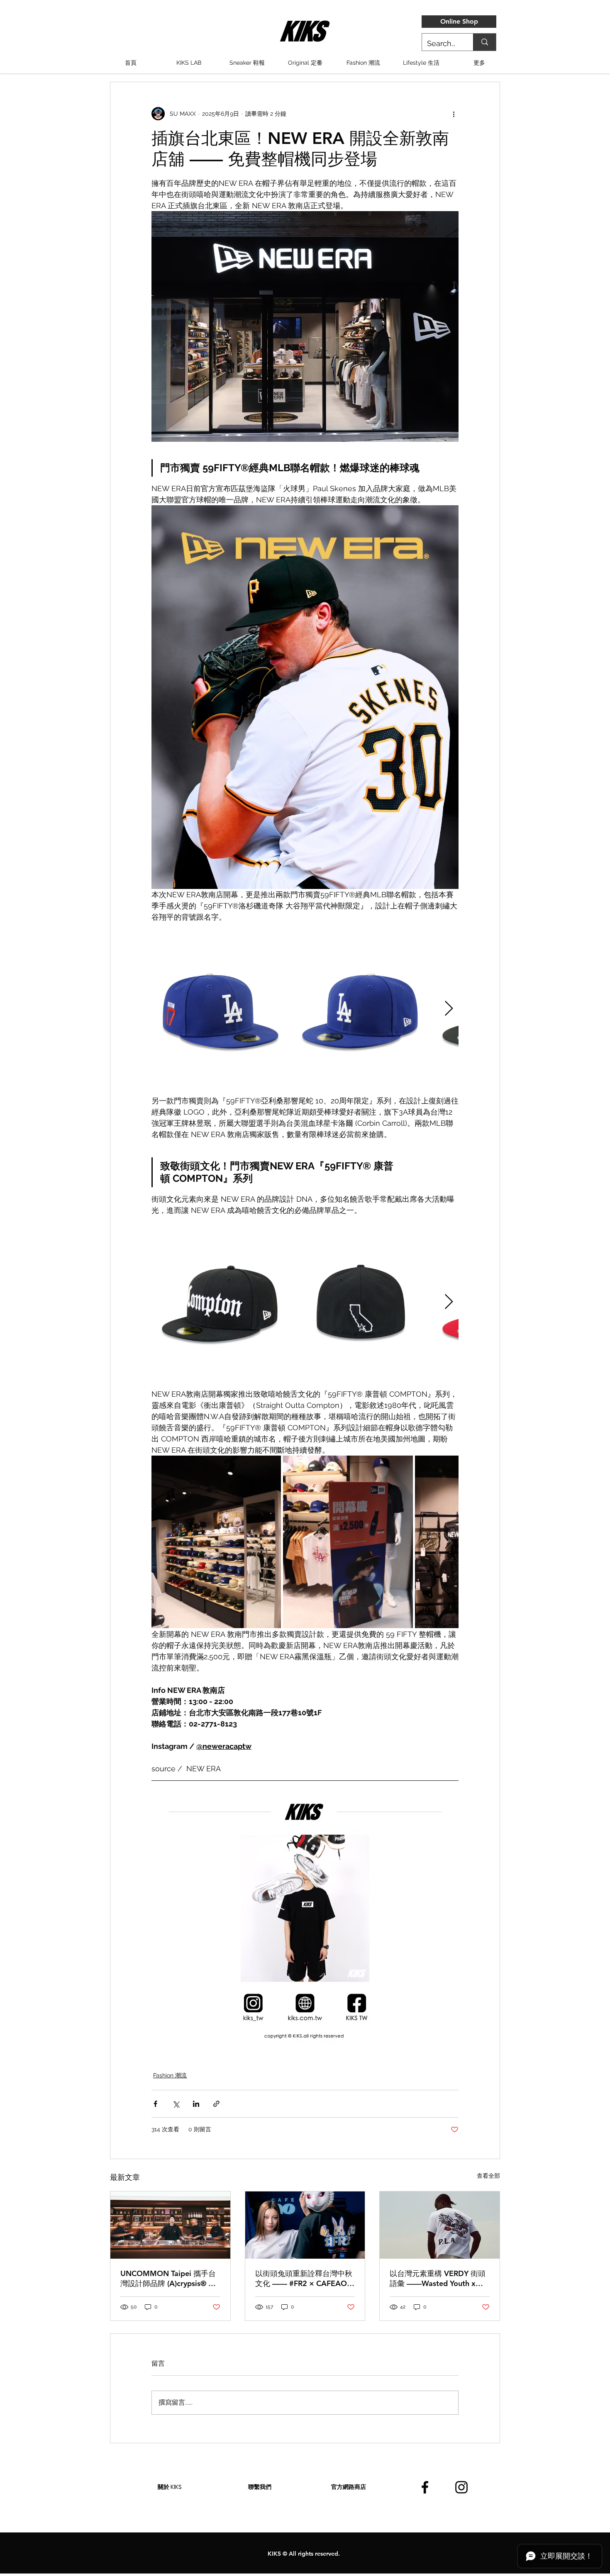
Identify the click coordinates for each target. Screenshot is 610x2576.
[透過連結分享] (216, 2104)
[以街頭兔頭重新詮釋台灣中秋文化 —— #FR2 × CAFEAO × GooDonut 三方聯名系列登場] (305, 2225)
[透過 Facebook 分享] (155, 2104)
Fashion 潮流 (170, 2075)
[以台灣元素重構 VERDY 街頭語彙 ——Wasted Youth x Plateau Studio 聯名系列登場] (440, 2225)
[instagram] (461, 2487)
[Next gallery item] (449, 1009)
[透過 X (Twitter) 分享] (176, 2104)
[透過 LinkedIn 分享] (196, 2104)
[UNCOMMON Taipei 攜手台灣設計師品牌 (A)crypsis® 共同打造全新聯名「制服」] (170, 2225)
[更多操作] (454, 114)
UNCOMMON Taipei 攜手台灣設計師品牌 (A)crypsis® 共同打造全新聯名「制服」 (168, 2279)
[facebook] (425, 2487)
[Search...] (484, 42)
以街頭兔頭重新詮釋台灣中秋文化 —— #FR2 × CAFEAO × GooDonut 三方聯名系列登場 (305, 2279)
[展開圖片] (221, 1009)
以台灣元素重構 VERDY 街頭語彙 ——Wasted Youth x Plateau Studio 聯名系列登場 (438, 2279)
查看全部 (488, 2176)
